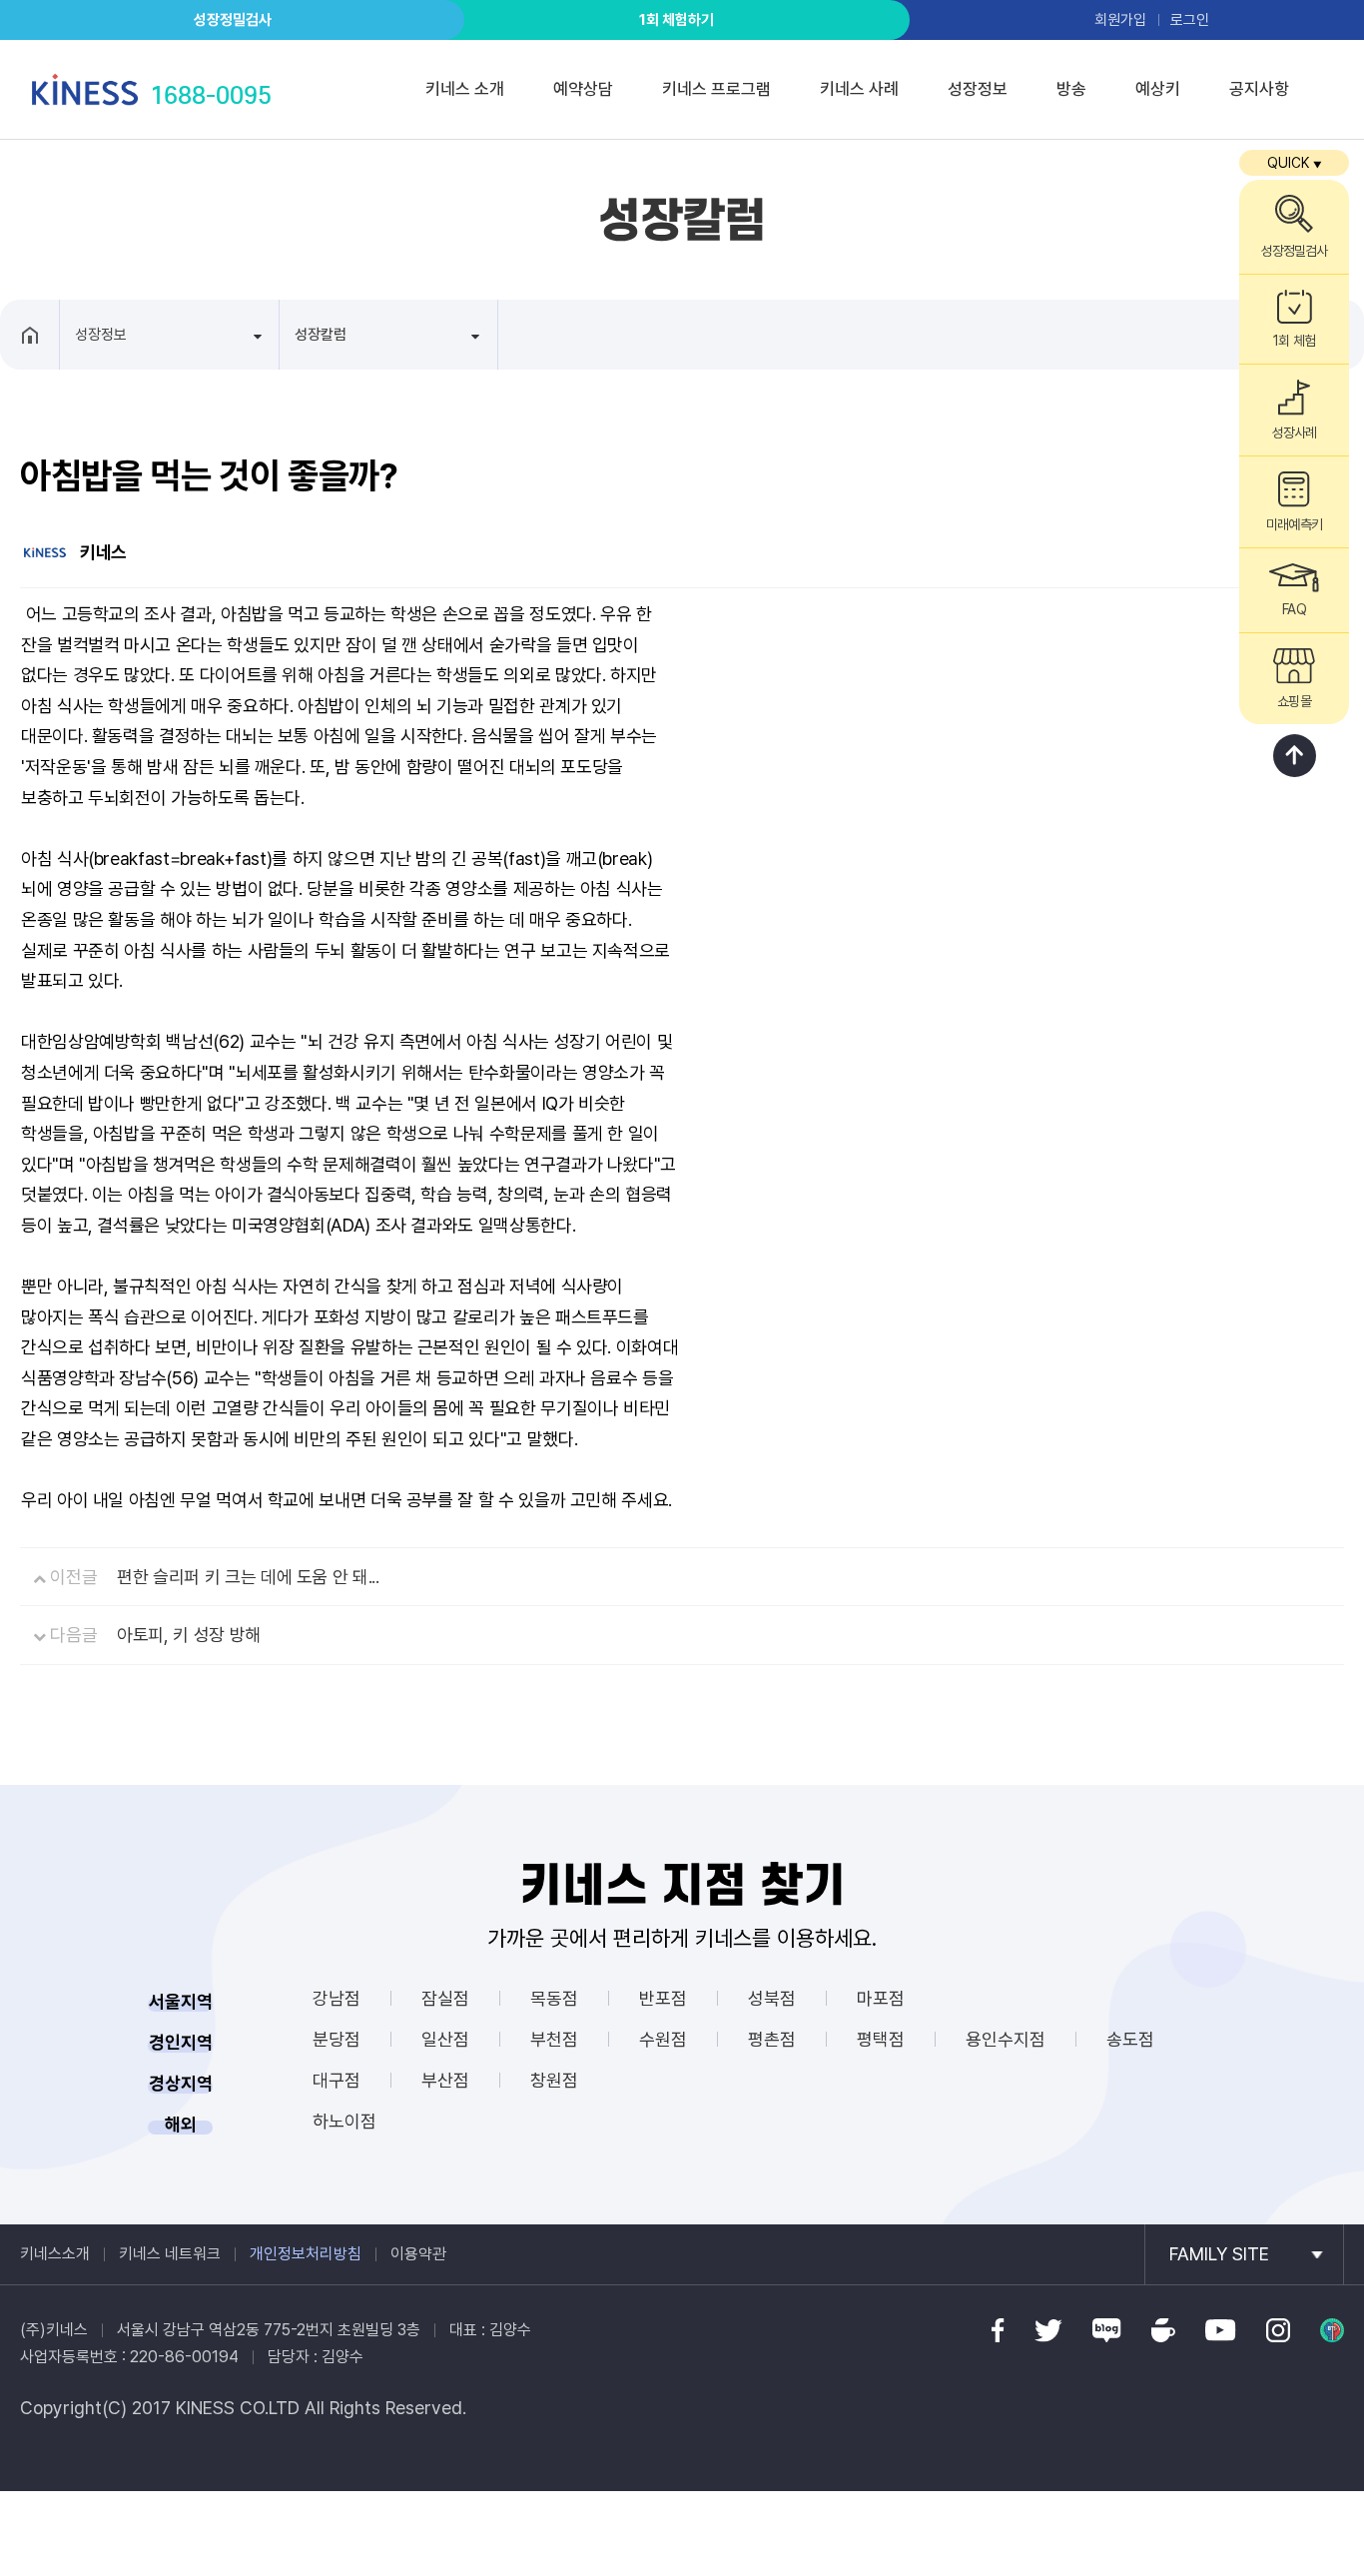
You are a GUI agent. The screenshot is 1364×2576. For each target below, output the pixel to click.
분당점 (337, 2039)
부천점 (554, 2039)
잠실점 (445, 1998)
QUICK (1295, 163)
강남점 (337, 1998)
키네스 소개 (465, 89)
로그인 (1190, 20)
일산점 (445, 2039)
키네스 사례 (859, 89)
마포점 (881, 1998)
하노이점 (344, 2121)
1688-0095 (211, 95)
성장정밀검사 (233, 20)
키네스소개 (55, 2254)
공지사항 (1259, 89)
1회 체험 (1294, 341)
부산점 (445, 2080)
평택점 (881, 2039)
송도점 (1130, 2039)
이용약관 (418, 2254)
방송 (1071, 89)
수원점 (663, 2039)
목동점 (554, 1998)
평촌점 (772, 2039)
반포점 (663, 1998)
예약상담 (583, 89)
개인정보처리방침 (306, 2254)
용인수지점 (1006, 2039)
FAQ (1294, 609)
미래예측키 (1294, 524)
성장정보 (978, 89)
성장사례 (1294, 432)
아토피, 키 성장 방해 (189, 1635)
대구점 (337, 2080)
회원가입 (1120, 20)
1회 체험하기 (677, 20)
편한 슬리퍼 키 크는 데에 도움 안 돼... (248, 1577)
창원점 (554, 2080)
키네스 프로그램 (716, 89)
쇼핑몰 (1294, 701)
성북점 (772, 1998)
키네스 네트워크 (170, 2254)
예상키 (1158, 89)
